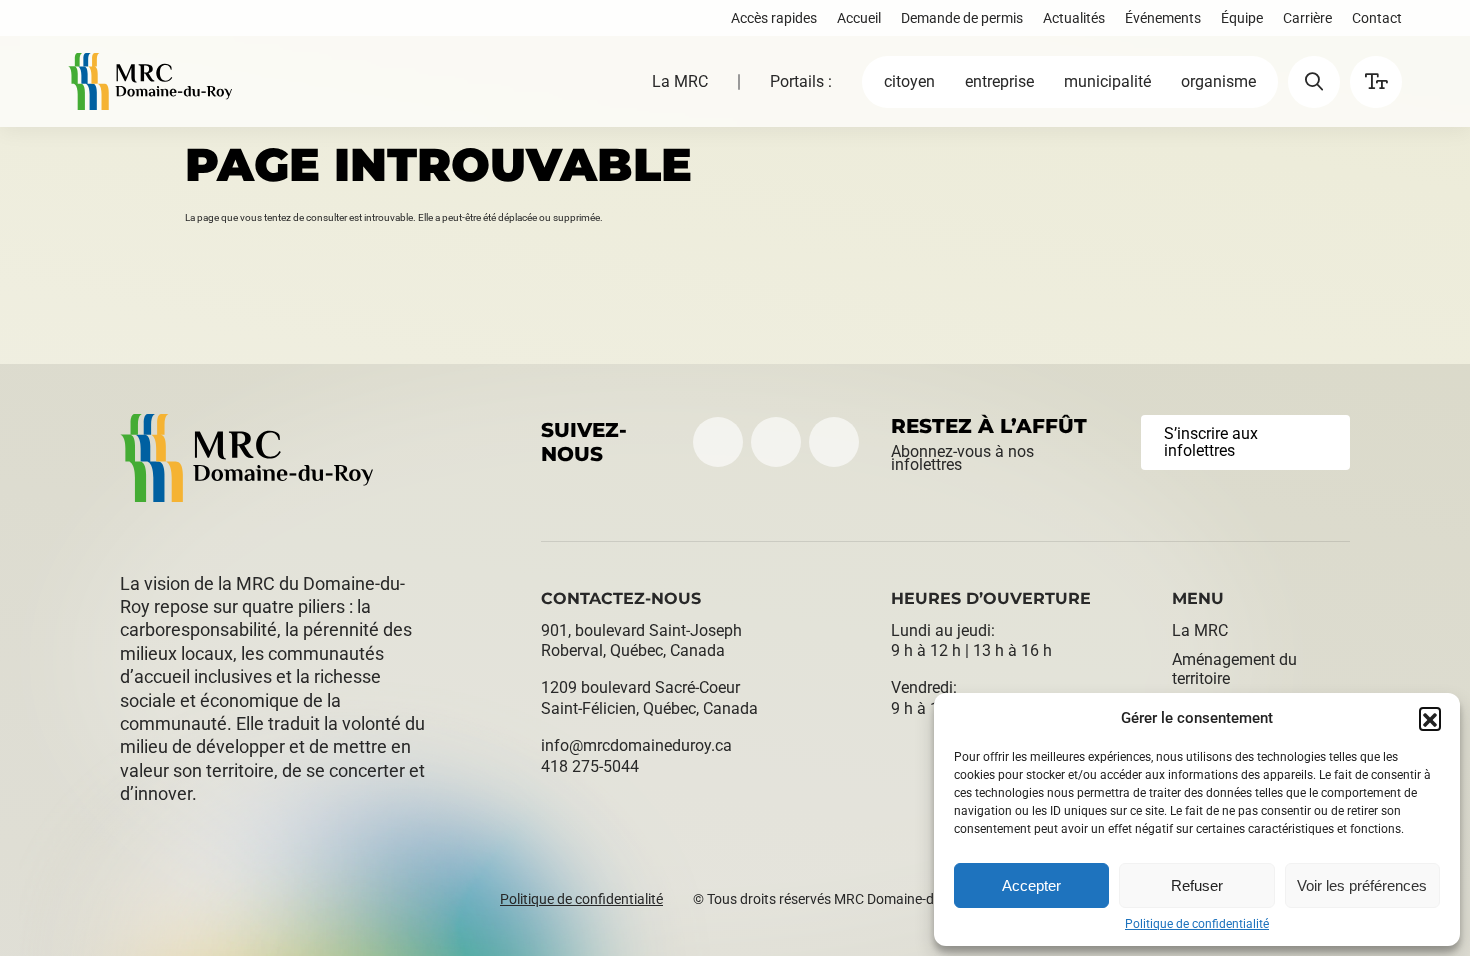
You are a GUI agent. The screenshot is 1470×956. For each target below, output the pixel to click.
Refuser (1197, 885)
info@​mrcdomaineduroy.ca (636, 745)
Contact (1377, 18)
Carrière (1307, 18)
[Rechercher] (1314, 82)
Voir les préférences (1362, 885)
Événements (1163, 18)
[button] (1430, 718)
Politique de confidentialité (1197, 924)
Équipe (1242, 18)
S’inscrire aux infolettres (1211, 442)
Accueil (859, 18)
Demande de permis (962, 18)
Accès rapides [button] (774, 18)
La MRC (680, 81)
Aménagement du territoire (1234, 669)
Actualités (1074, 18)
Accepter (1031, 885)
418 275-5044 (590, 766)
